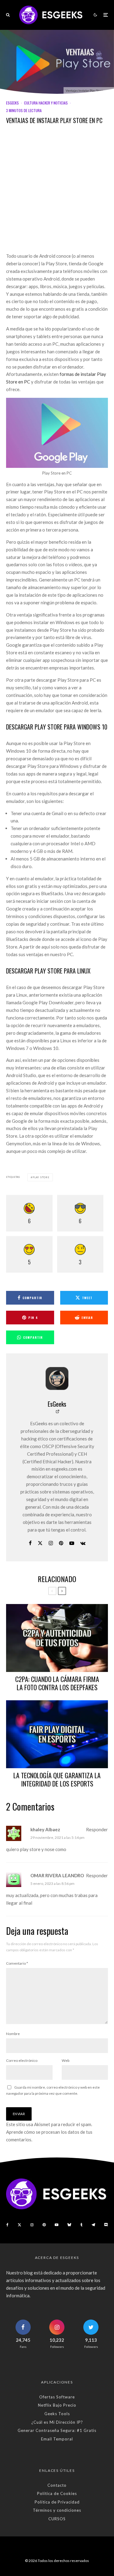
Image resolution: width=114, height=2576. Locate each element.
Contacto (57, 2485)
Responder (97, 1829)
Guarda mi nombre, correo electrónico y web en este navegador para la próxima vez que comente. (53, 2090)
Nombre (13, 2034)
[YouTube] (57, 2225)
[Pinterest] (44, 2225)
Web (66, 2060)
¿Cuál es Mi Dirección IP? (57, 2422)
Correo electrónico (22, 2060)
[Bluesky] (69, 2225)
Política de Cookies (57, 2493)
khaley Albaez (45, 1829)
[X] (19, 2225)
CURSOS (57, 2519)
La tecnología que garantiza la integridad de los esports (57, 1779)
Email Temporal (57, 2439)
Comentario (17, 1963)
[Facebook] (7, 2225)
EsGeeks (12, 103)
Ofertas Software (57, 2397)
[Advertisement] (57, 193)
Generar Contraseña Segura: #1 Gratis (57, 2430)
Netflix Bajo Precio (57, 2405)
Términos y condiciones (57, 2510)
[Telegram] (93, 2225)
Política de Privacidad (57, 2502)
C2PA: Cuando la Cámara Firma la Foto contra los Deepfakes (57, 1683)
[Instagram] (32, 2225)
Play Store (41, 1177)
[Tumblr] (81, 2225)
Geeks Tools (57, 2414)
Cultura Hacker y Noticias (46, 103)
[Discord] (106, 2225)
